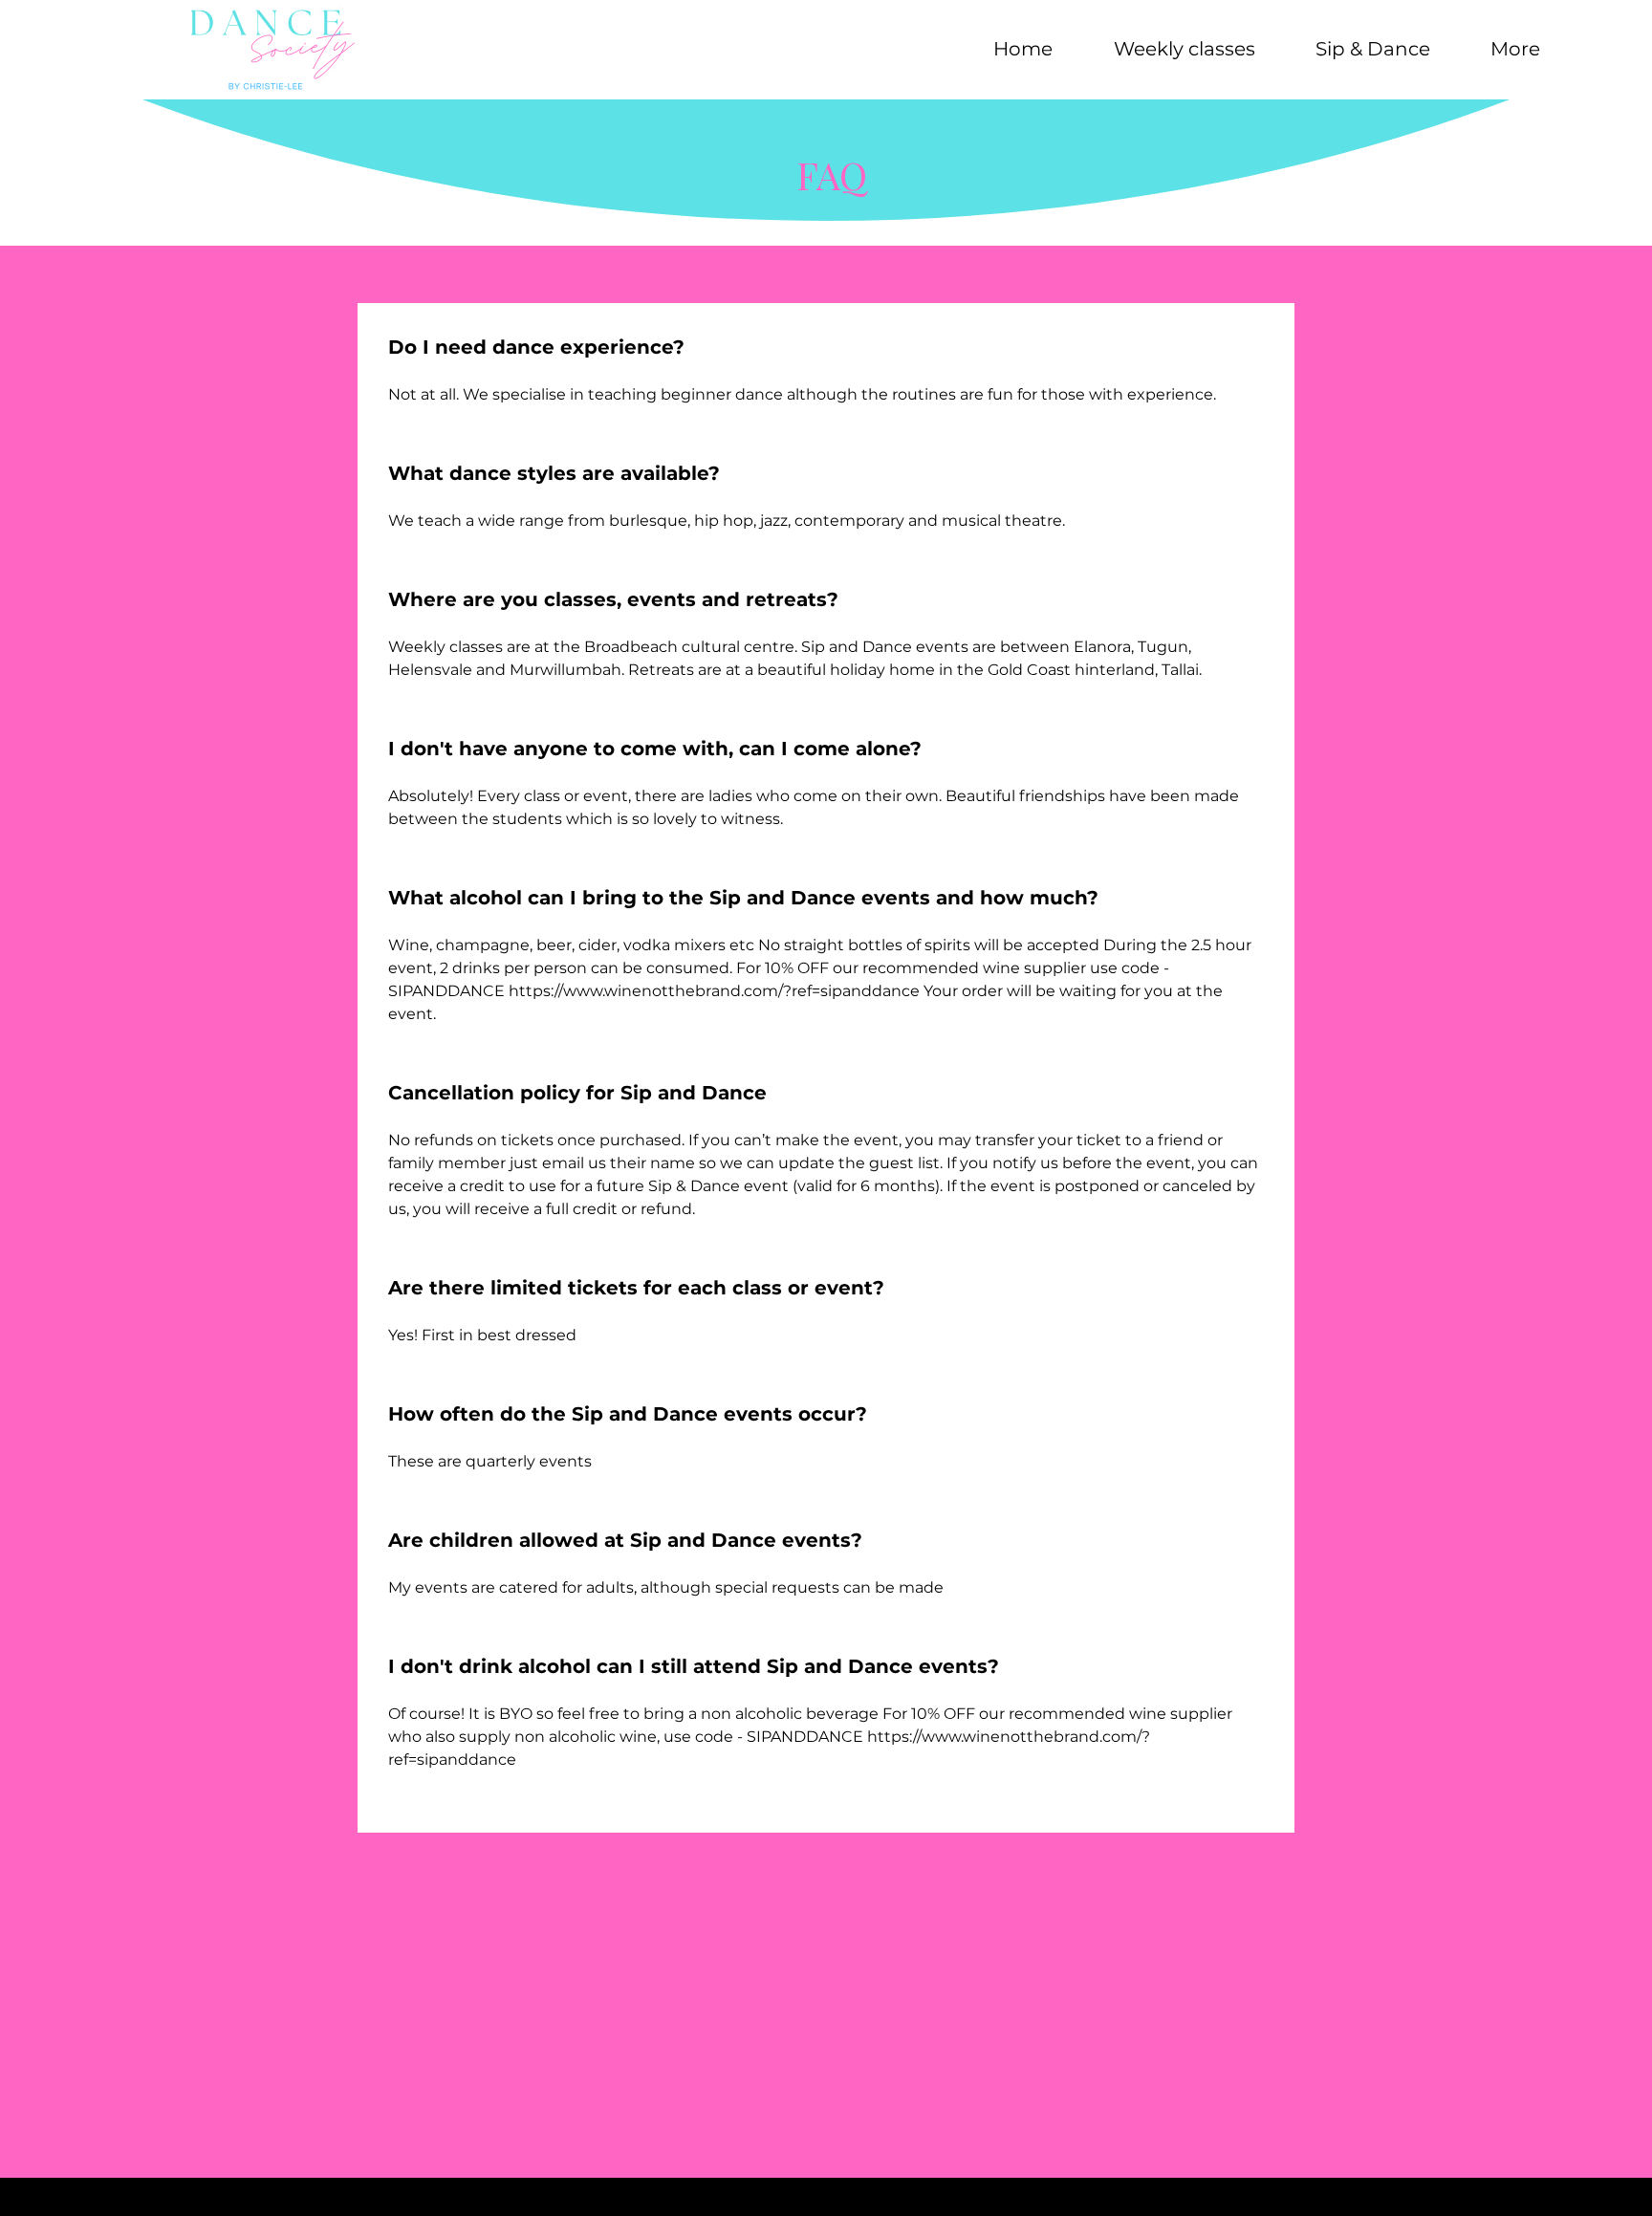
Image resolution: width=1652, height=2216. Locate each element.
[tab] (826, 1068)
